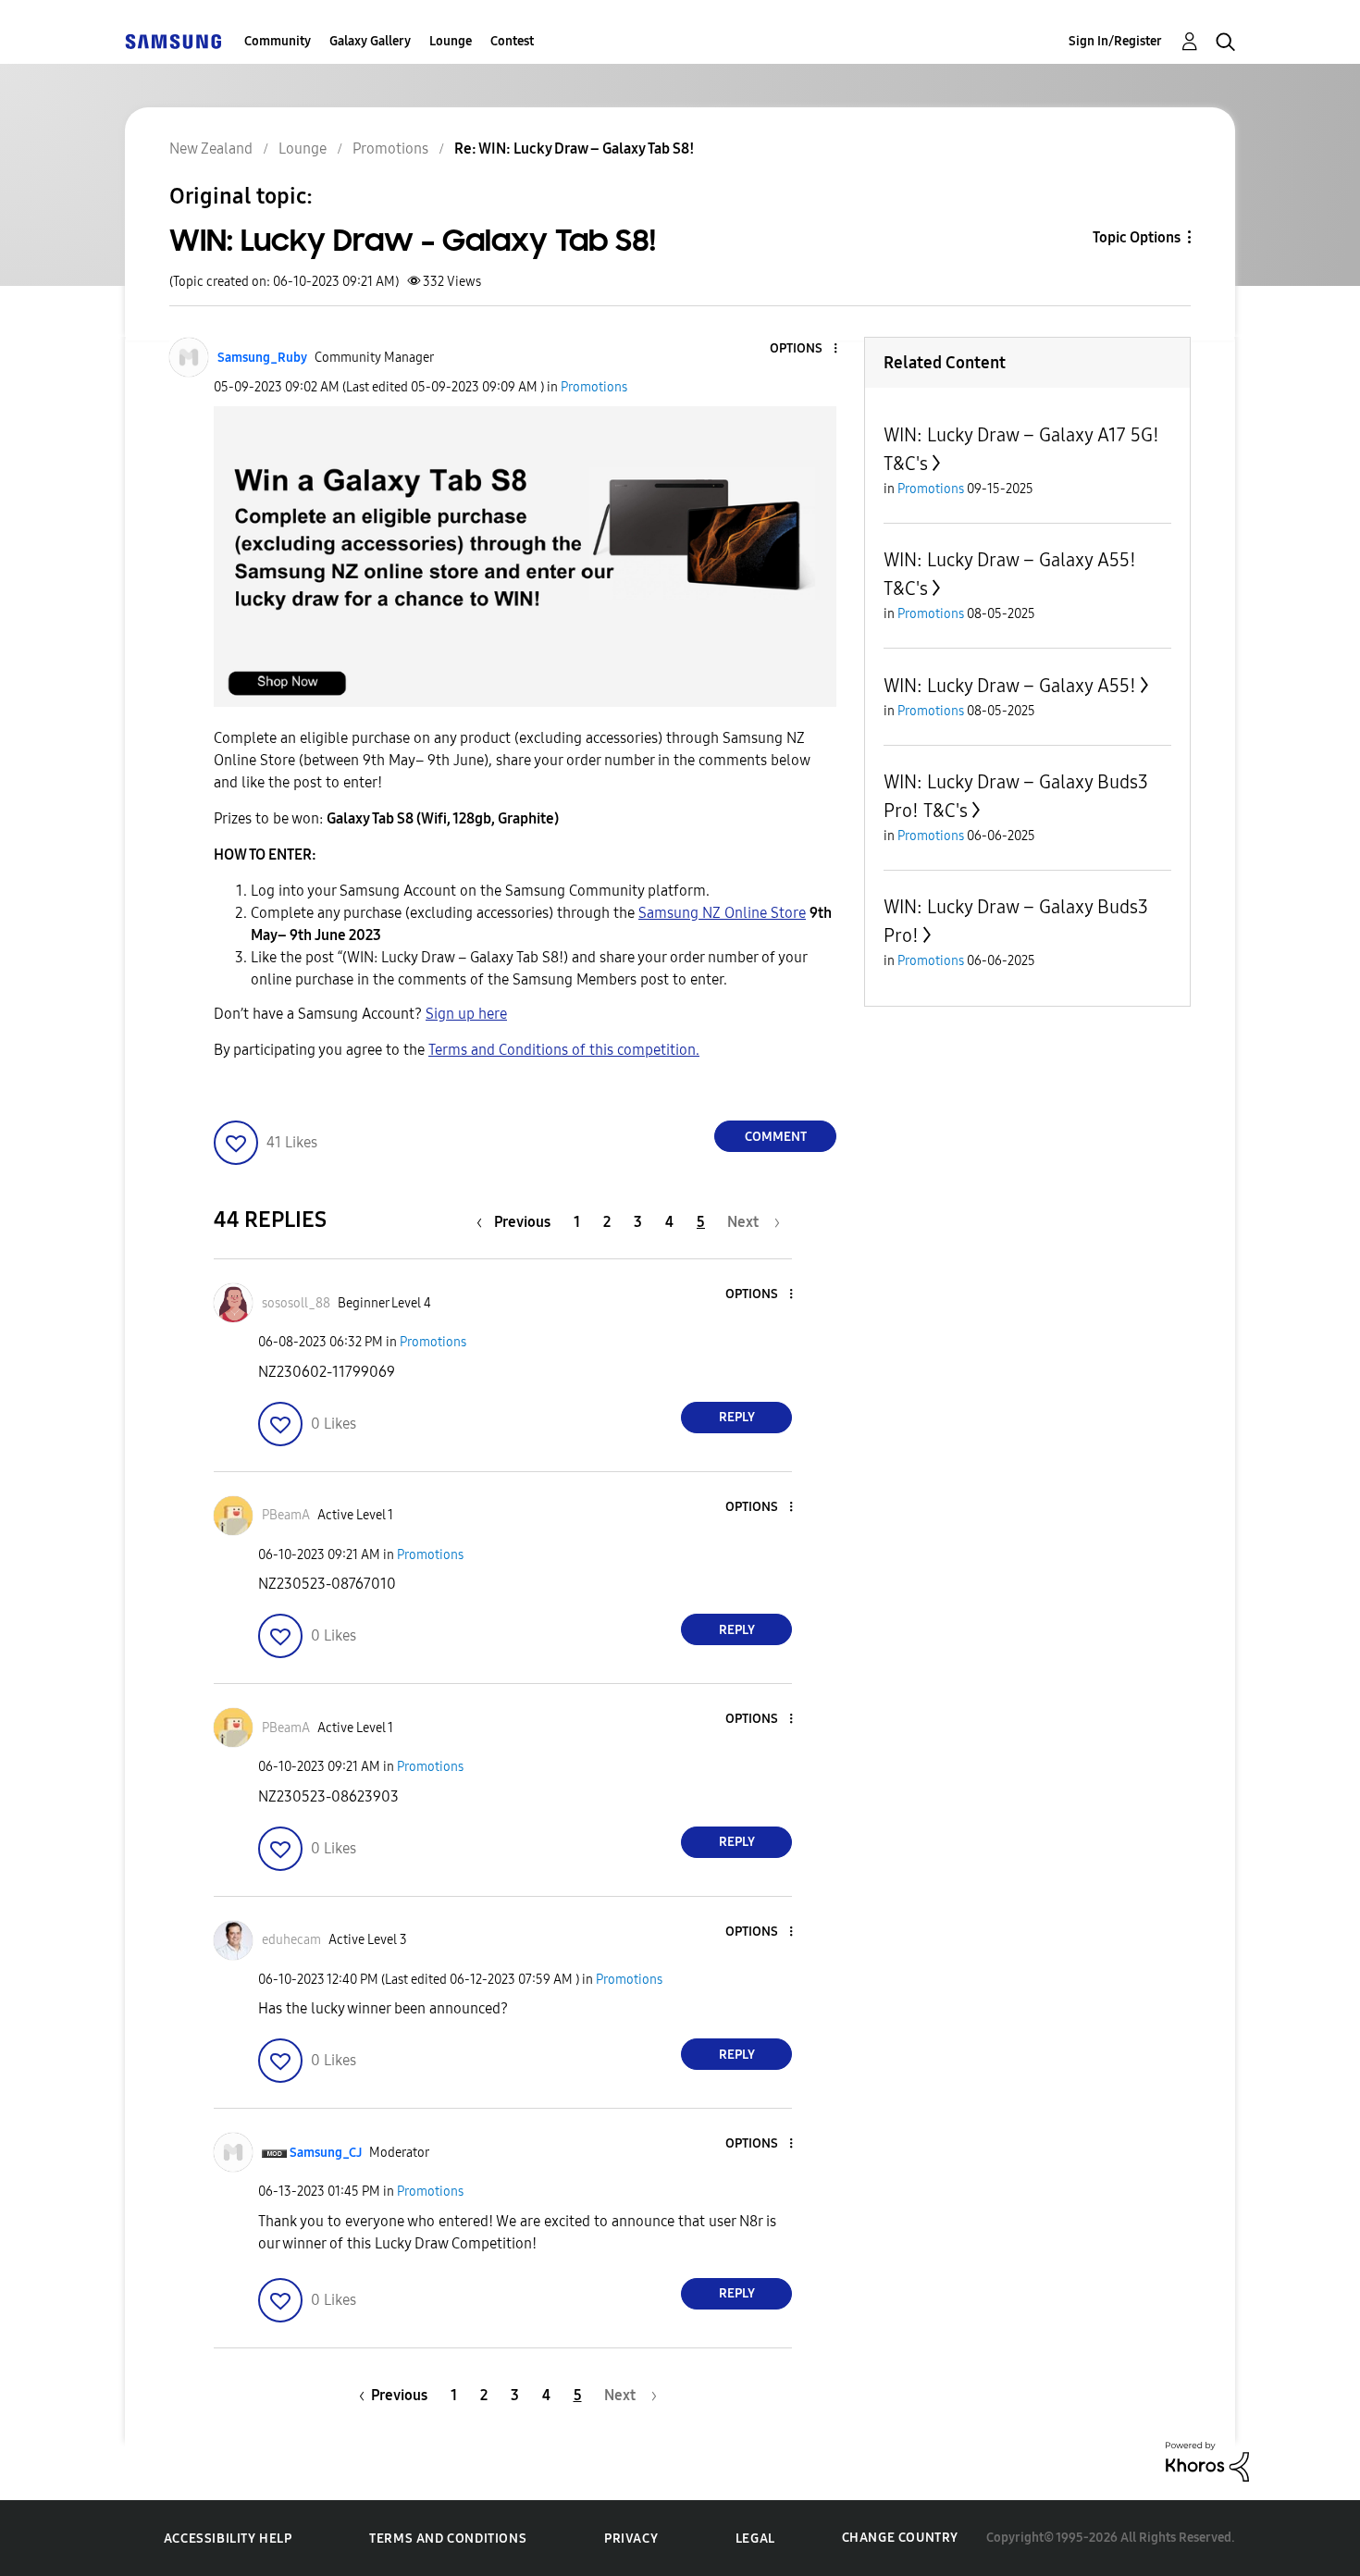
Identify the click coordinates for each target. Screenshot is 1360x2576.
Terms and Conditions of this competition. (564, 1050)
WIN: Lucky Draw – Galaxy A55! (1010, 686)
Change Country (900, 2538)
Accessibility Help (228, 2539)
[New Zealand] (173, 41)
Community (278, 41)
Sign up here (466, 1014)
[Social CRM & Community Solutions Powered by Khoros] (1207, 2461)
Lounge (451, 41)
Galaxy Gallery (370, 41)
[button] (805, 349)
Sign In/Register (1115, 41)
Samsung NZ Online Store (722, 913)
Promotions (594, 387)
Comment (776, 1137)
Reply (737, 1417)
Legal (755, 2539)
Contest (512, 41)
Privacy (631, 2539)
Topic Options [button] (1137, 237)
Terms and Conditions (448, 2539)
